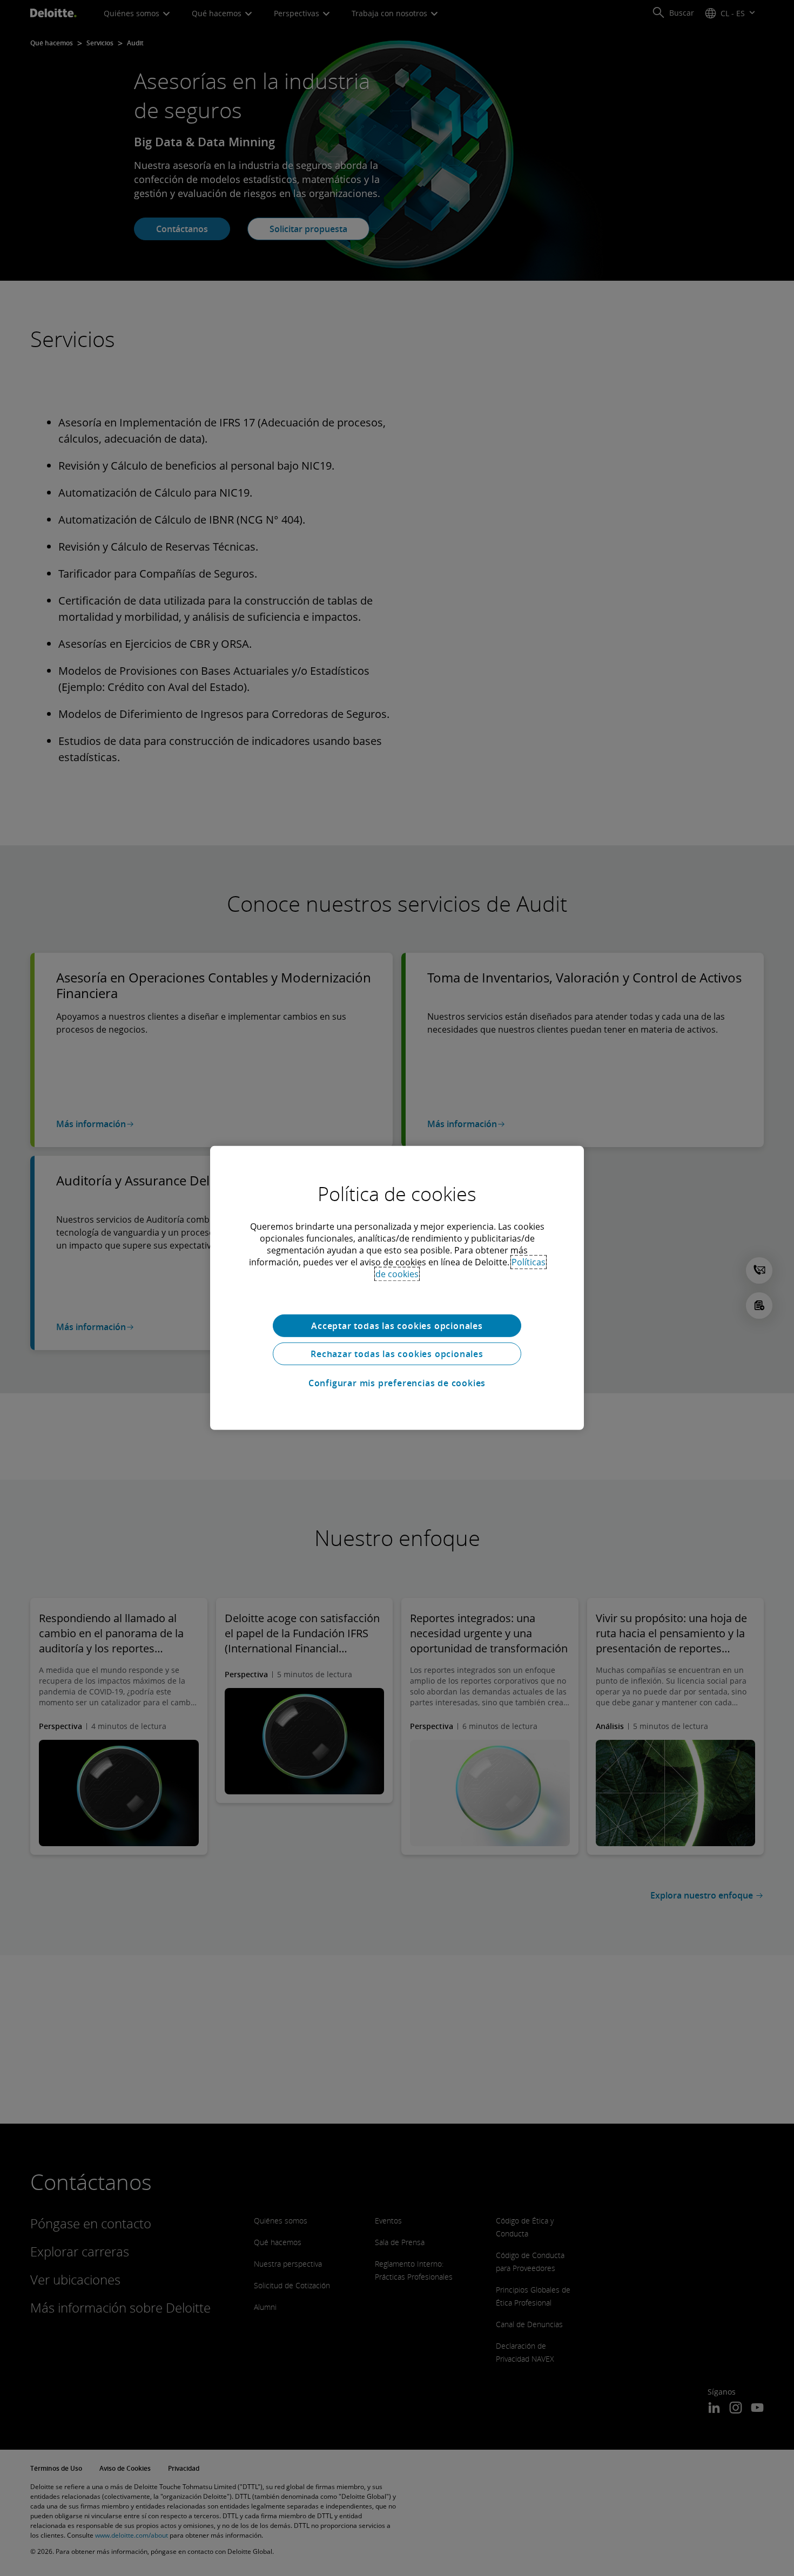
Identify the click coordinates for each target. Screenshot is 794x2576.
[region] (397, 1288)
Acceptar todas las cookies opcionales (397, 1326)
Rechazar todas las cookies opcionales (397, 1354)
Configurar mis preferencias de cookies (397, 1383)
